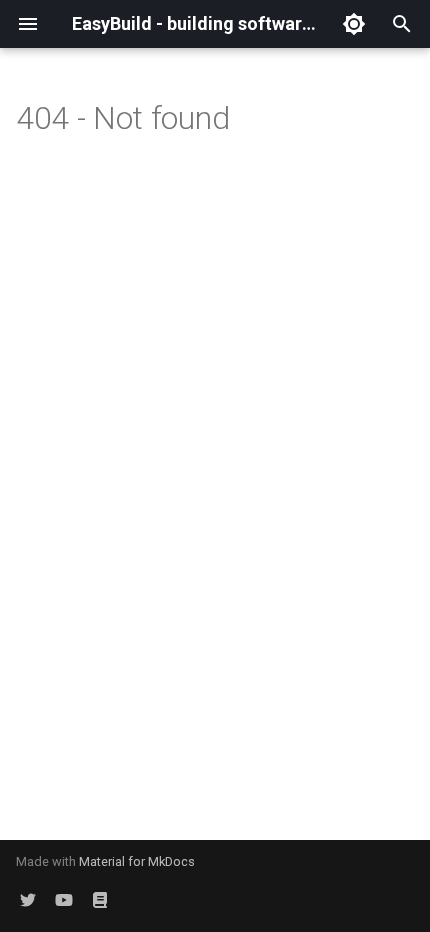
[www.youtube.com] (64, 900)
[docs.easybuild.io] (100, 900)
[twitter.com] (28, 900)
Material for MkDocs (137, 861)
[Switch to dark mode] (354, 24)
